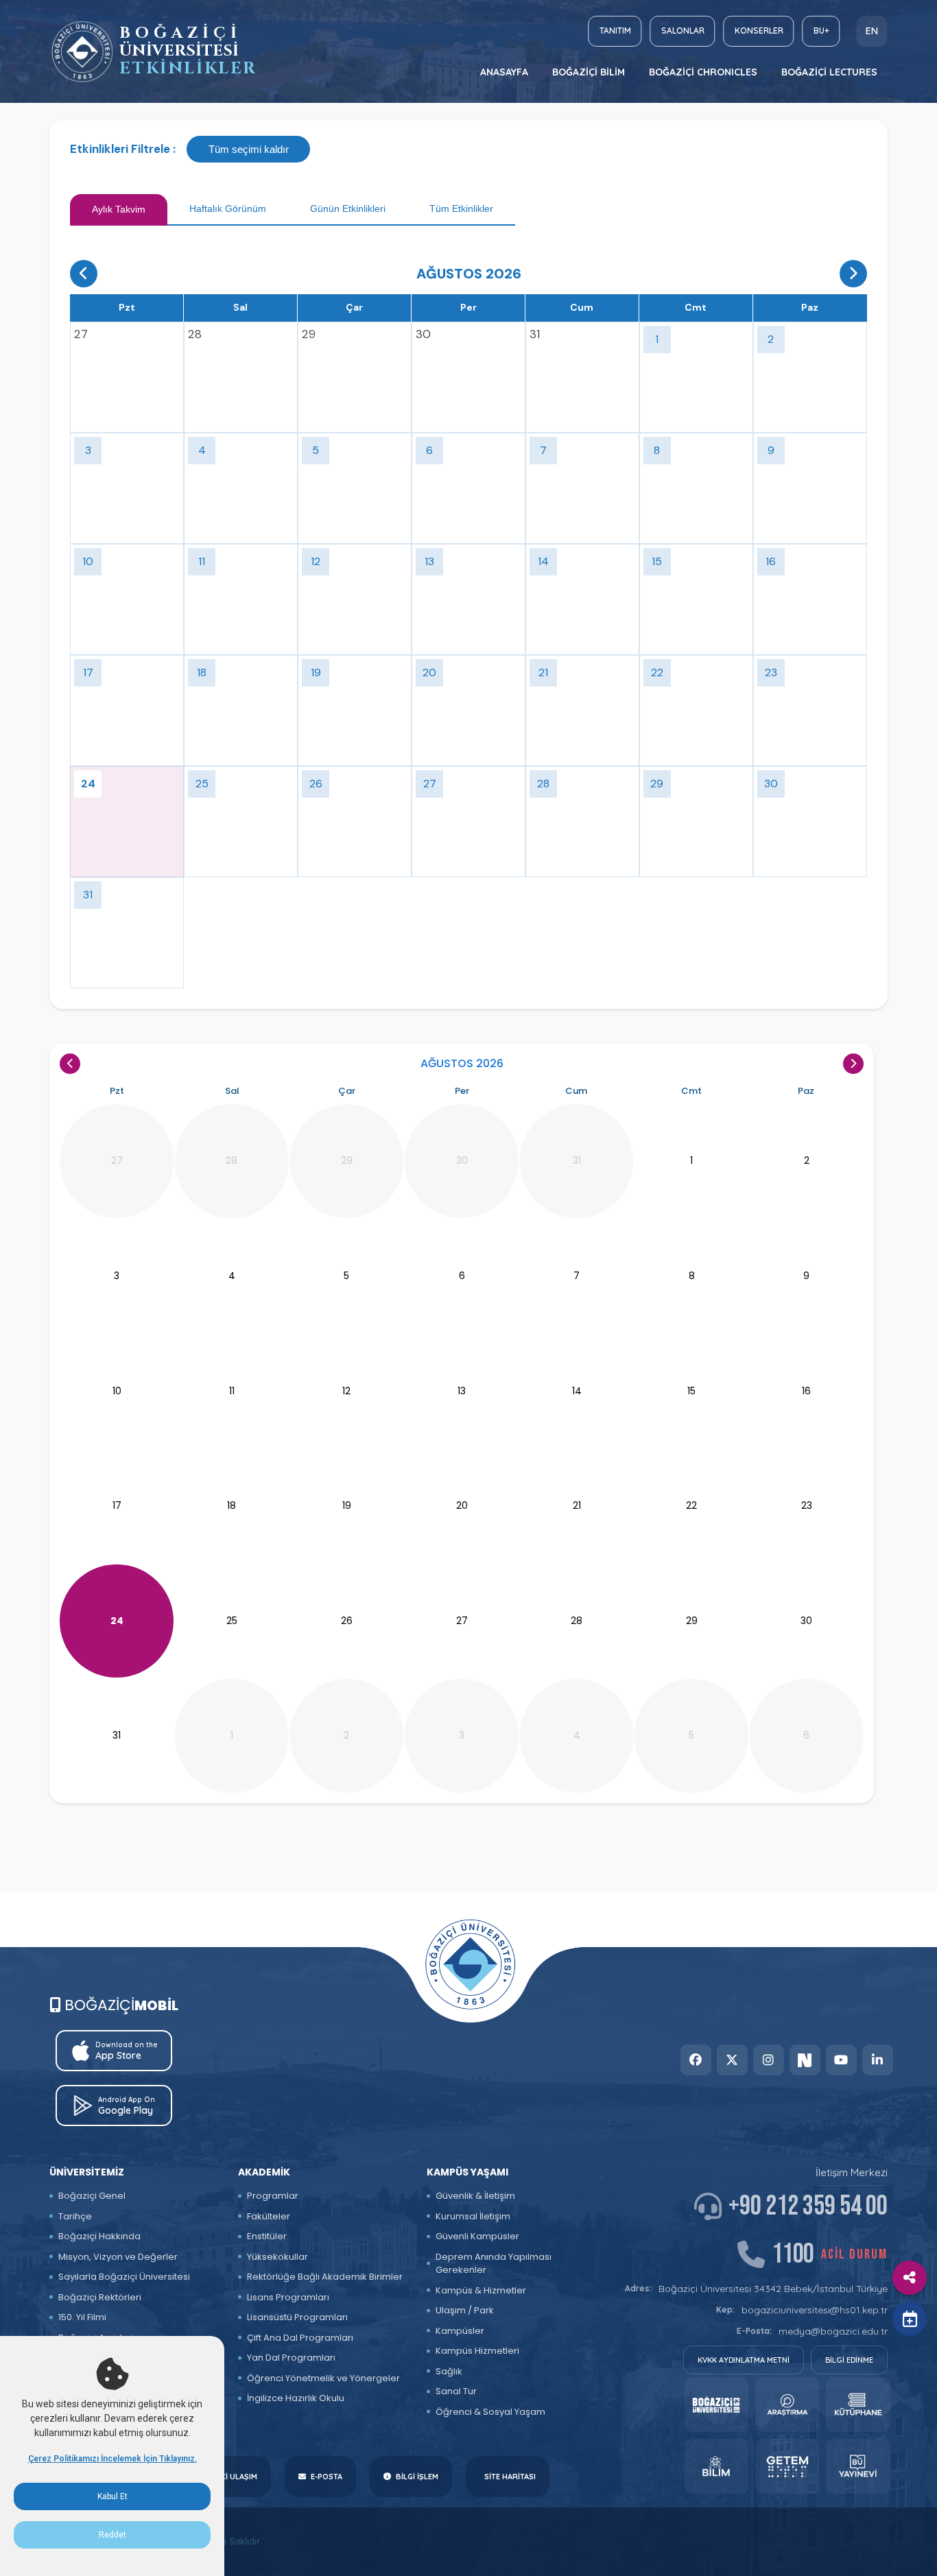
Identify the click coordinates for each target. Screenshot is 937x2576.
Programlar (273, 2196)
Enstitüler (267, 2236)
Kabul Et (112, 2496)
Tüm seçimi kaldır (249, 149)
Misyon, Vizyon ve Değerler (118, 2257)
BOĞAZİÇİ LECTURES (829, 72)
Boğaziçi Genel (92, 2196)
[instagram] (769, 2060)
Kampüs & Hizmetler (481, 2290)
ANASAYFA (504, 72)
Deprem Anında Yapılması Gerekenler (494, 2264)
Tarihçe (75, 2216)
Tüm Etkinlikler (461, 208)
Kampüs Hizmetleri (477, 2351)
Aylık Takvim (119, 209)
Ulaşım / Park (465, 2310)
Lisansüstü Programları (297, 2317)
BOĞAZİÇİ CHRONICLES (703, 72)
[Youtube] (841, 2060)
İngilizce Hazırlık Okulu (296, 2398)
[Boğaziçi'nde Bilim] (716, 2466)
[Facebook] (696, 2060)
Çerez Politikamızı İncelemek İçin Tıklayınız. (112, 2459)
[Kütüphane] (858, 2405)
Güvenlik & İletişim (475, 2196)
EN (872, 31)
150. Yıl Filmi (82, 2317)
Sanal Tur (456, 2391)
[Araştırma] (787, 2405)
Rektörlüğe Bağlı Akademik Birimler (325, 2277)
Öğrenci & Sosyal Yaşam (490, 2412)
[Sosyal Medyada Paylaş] (910, 2278)
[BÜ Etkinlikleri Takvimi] (82, 52)
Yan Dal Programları (291, 2358)
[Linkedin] (878, 2060)
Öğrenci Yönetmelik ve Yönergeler (323, 2378)
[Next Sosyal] (805, 2060)
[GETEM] (787, 2466)
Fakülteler (269, 2216)
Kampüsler (460, 2331)
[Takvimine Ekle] (910, 2319)
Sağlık (449, 2371)
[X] (732, 2060)
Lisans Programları (288, 2297)
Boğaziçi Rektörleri (100, 2297)
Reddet (112, 2535)
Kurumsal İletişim (473, 2216)
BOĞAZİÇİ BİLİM (589, 72)
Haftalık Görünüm (228, 208)
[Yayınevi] (858, 2466)
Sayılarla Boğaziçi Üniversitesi (124, 2277)
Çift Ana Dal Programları (300, 2338)
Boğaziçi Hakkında (99, 2236)
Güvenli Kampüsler (477, 2236)
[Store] (716, 2405)
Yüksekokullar (277, 2257)
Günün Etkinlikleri (348, 208)
